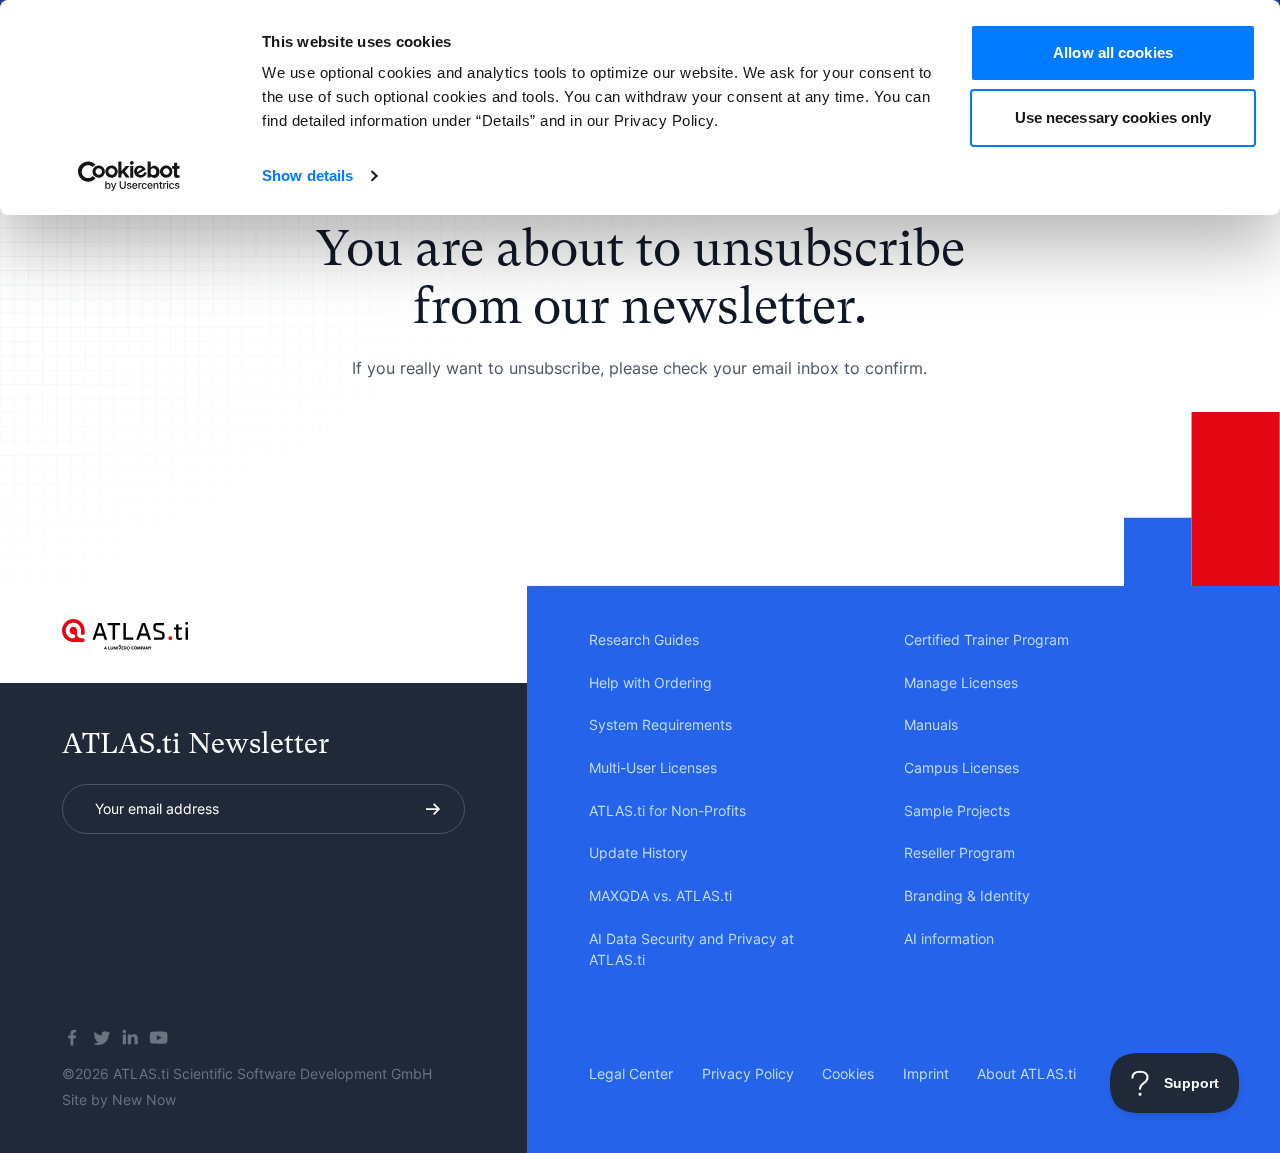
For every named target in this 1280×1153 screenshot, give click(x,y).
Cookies (848, 1073)
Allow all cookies (1113, 52)
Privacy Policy (748, 1073)
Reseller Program (959, 852)
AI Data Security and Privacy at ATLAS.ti (691, 949)
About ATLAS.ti (1026, 1073)
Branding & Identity (967, 895)
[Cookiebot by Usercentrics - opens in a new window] (129, 176)
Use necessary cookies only (1113, 117)
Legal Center (631, 1073)
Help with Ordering (650, 682)
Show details (307, 175)
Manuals (931, 724)
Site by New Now (119, 1099)
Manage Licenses (961, 682)
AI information (949, 938)
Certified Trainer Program (986, 639)
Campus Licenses (961, 767)
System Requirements (660, 724)
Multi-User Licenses (653, 767)
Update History (638, 852)
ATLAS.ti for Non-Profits (667, 810)
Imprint (926, 1073)
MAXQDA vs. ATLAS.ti (660, 895)
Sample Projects (957, 810)
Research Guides (644, 639)
